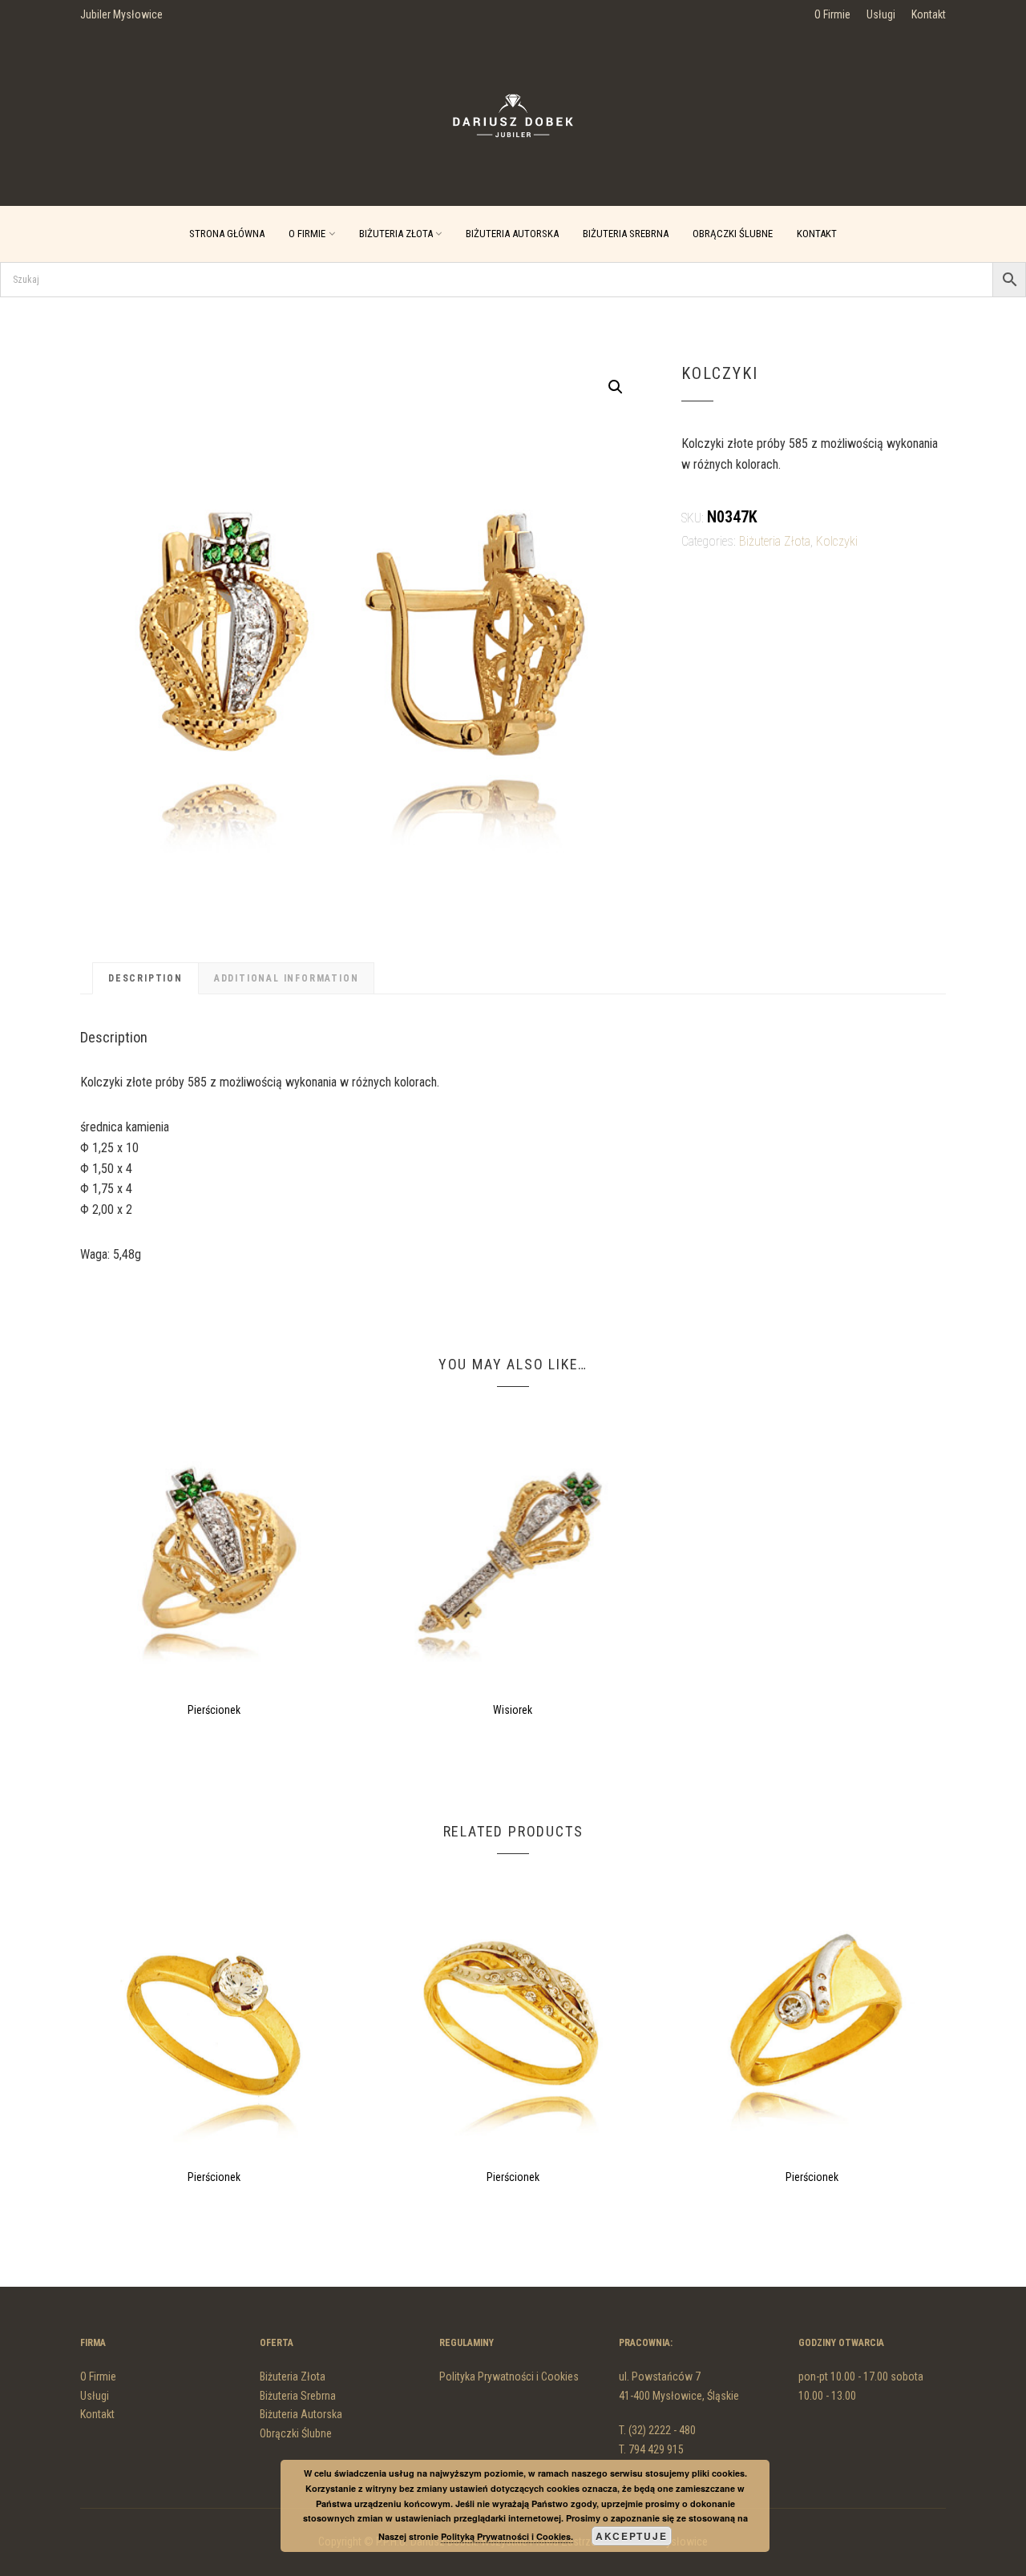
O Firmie (832, 14)
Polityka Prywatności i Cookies (509, 2376)
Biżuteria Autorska (512, 234)
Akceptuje (631, 2536)
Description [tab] (145, 978)
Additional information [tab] (287, 978)
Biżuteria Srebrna (626, 234)
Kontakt (929, 14)
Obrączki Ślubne (733, 234)
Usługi (881, 14)
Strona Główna (227, 234)
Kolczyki (837, 541)
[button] (616, 387)
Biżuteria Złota (396, 234)
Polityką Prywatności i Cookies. (507, 2536)
